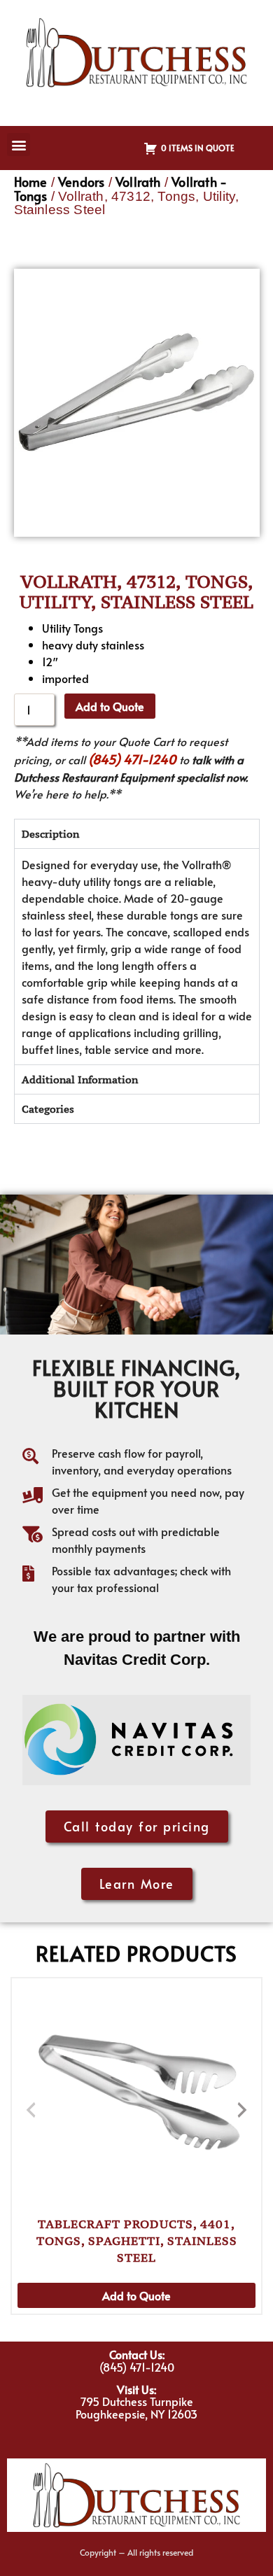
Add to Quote (110, 706)
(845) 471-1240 (132, 759)
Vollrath (138, 182)
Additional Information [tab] (80, 1079)
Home (31, 182)
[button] (19, 145)
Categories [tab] (48, 1109)
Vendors (81, 182)
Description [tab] (50, 834)
